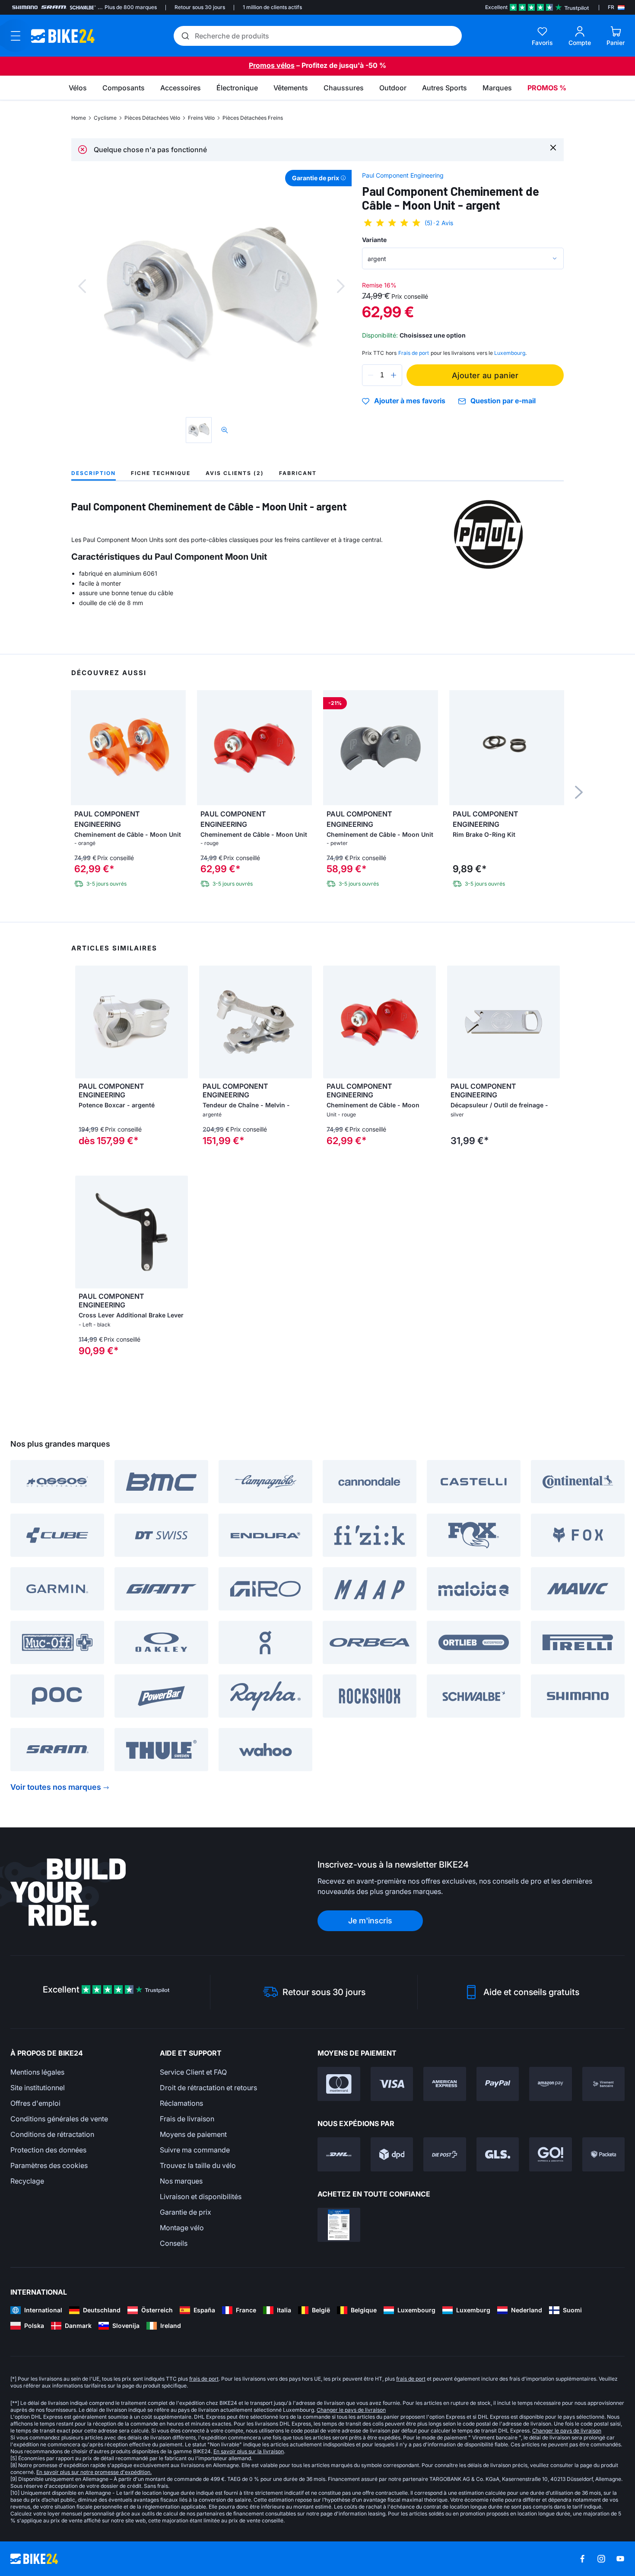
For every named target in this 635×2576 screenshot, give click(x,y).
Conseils (174, 2243)
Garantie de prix (186, 2212)
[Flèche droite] (179, 1022)
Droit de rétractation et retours (208, 2088)
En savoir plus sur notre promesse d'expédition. (94, 2472)
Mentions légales (37, 2072)
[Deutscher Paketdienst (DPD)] (392, 2154)
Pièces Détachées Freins (253, 118)
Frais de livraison (187, 2119)
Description (94, 473)
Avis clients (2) (235, 473)
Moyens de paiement (193, 2134)
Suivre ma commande (195, 2150)
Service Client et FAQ (193, 2072)
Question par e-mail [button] (503, 401)
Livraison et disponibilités (201, 2197)
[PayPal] (498, 2084)
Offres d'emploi (35, 2103)
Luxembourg (510, 353)
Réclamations (181, 2103)
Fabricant (298, 473)
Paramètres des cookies (49, 2165)
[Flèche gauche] (84, 1022)
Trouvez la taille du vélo (198, 2165)
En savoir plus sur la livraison (249, 2451)
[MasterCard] (339, 2084)
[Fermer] (553, 147)
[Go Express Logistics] (551, 2154)
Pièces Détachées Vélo (152, 118)
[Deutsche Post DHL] (339, 2154)
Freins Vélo (201, 118)
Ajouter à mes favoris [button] (410, 401)
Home (79, 118)
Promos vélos (272, 65)
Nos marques (181, 2181)
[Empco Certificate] (339, 2225)
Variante (374, 240)
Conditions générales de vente (59, 2119)
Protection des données (48, 2150)
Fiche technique (161, 473)
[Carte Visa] (392, 2084)
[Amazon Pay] (551, 2084)
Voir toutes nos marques (56, 1787)
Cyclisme (105, 118)
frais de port (204, 2379)
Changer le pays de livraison (351, 2410)
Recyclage (27, 2181)
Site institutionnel (38, 2088)
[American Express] (445, 2084)
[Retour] (82, 286)
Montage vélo (182, 2228)
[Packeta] (604, 2154)
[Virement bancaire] (604, 2084)
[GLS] (498, 2154)
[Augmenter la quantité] (394, 375)
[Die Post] (445, 2154)
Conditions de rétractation (52, 2134)
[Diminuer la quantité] (371, 375)
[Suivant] (341, 286)
